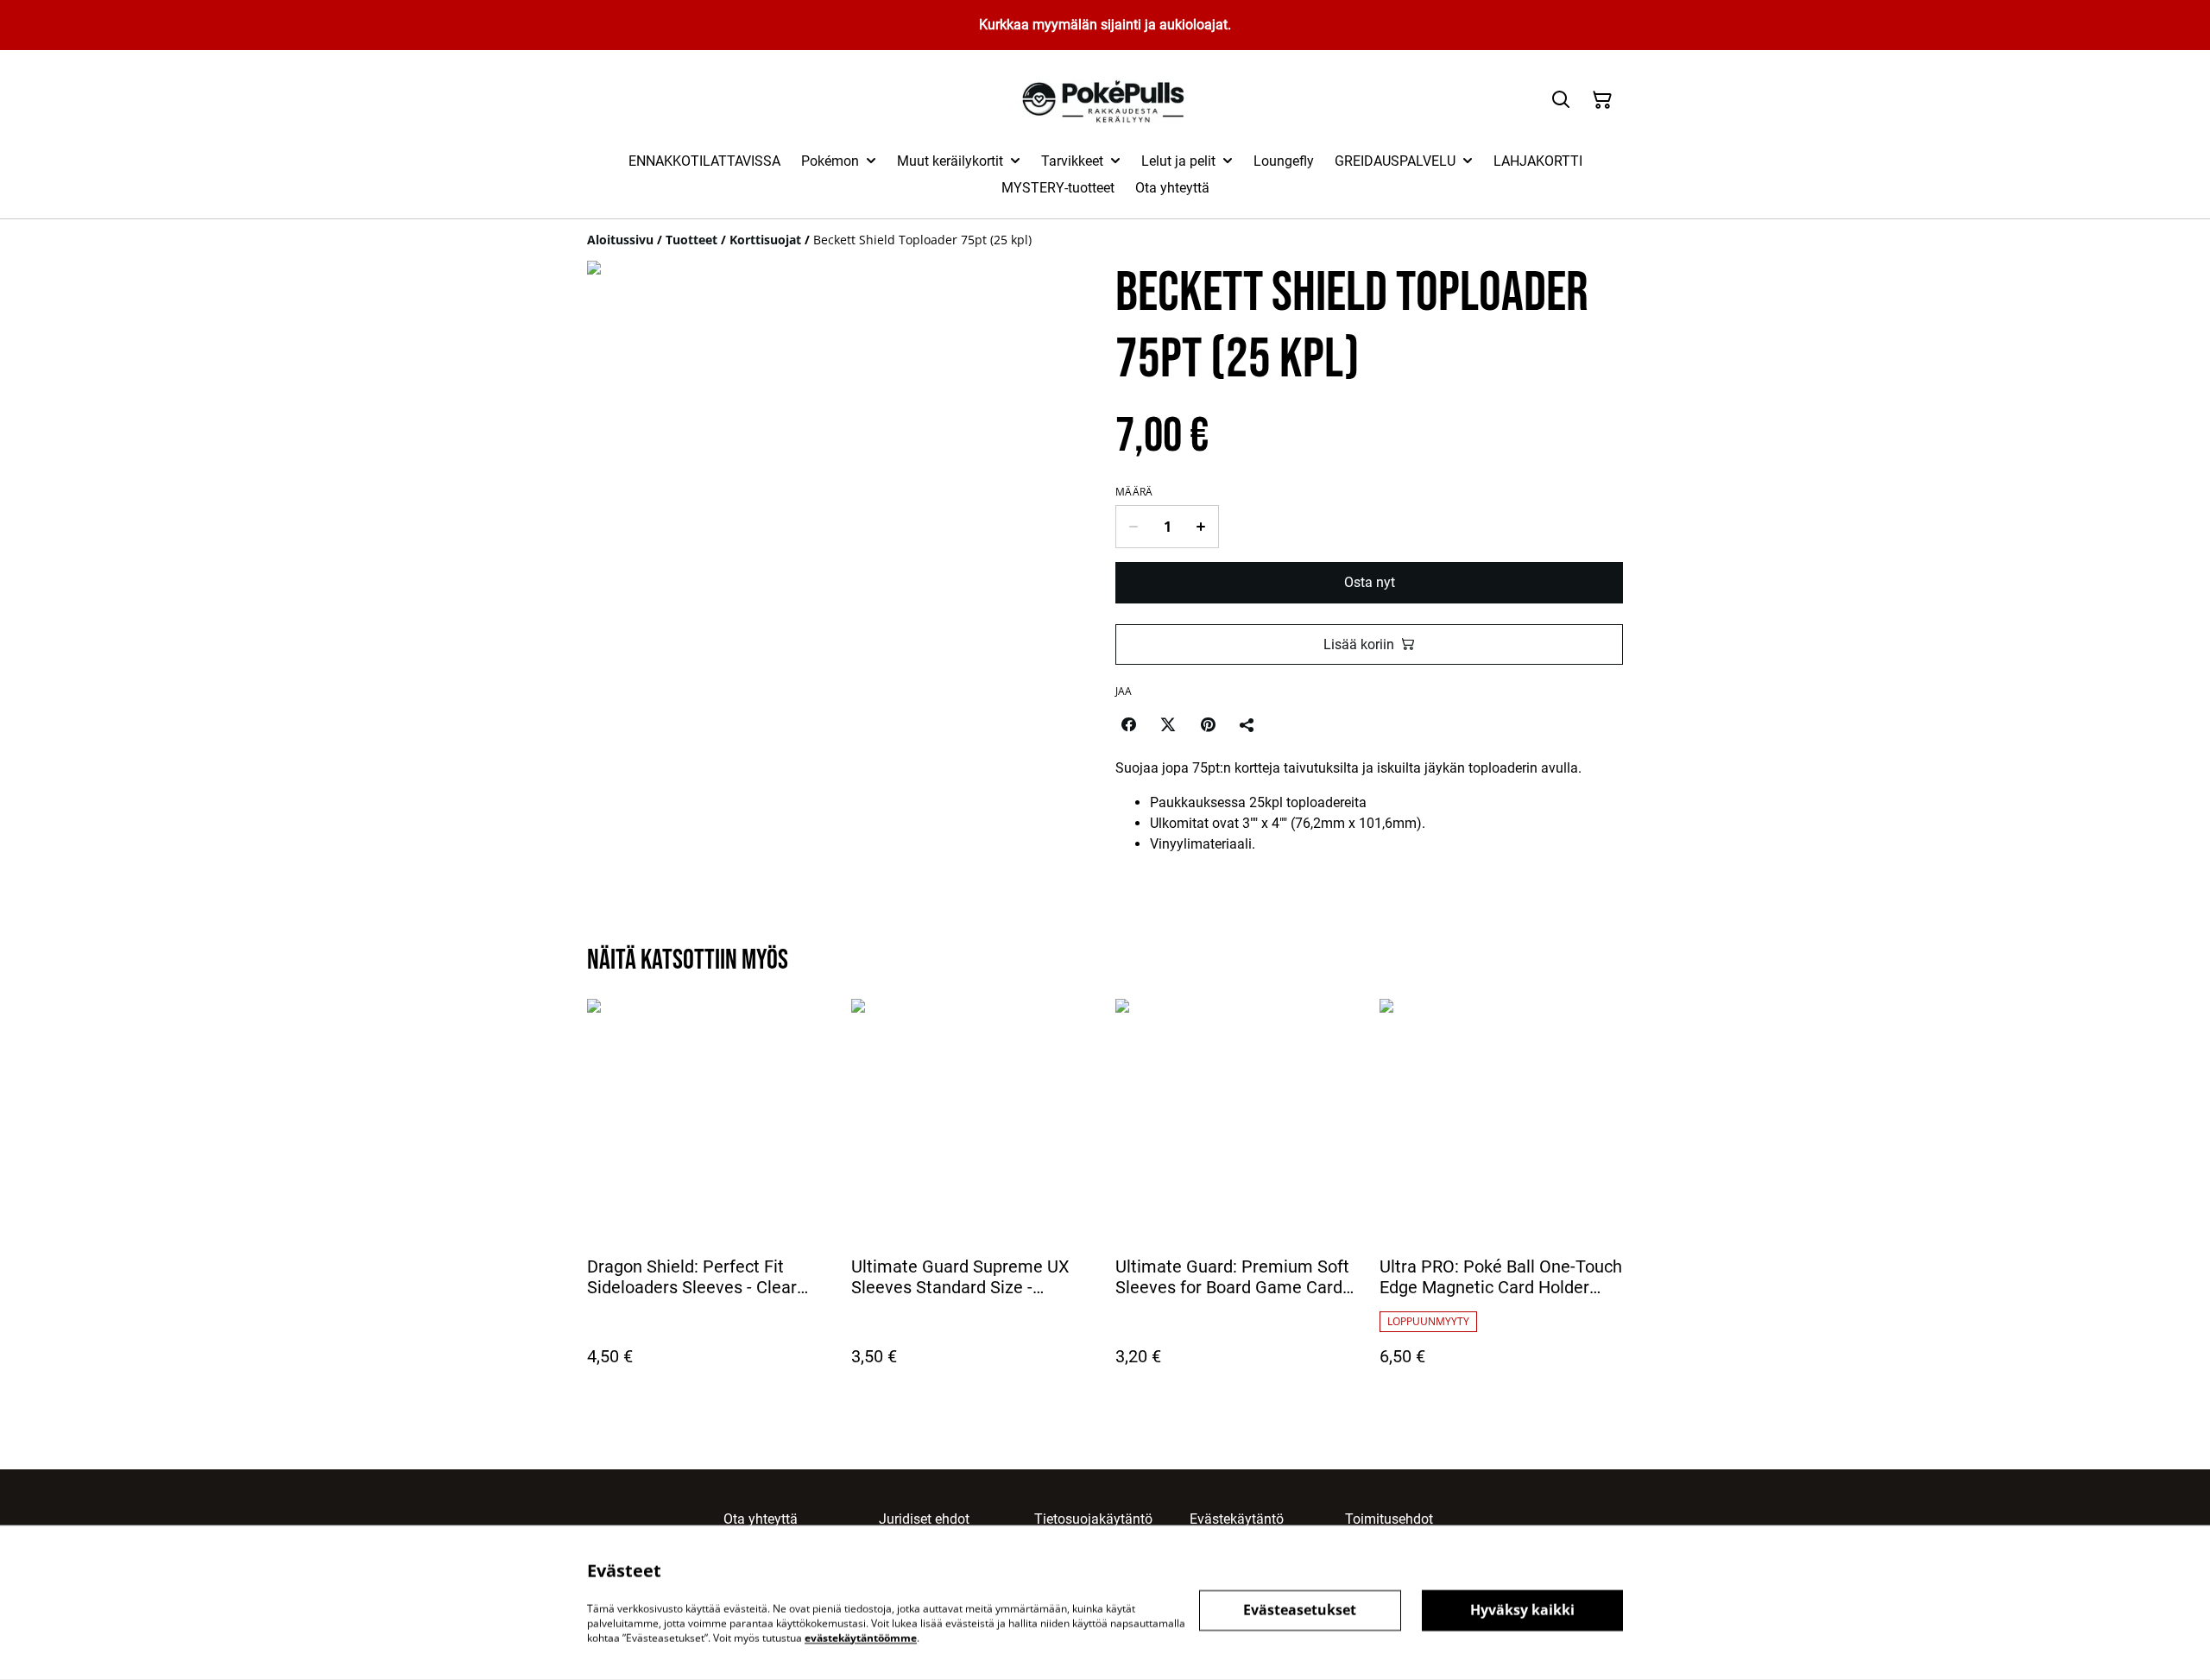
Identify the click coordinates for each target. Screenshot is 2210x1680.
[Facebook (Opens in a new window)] (1128, 724)
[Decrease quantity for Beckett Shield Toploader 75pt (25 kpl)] (1133, 527)
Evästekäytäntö (1237, 1519)
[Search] (1561, 100)
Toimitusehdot (1389, 1519)
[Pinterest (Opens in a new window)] (1208, 724)
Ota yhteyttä (761, 1519)
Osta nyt (1370, 582)
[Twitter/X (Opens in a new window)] (1168, 724)
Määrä (1134, 492)
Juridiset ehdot (924, 1519)
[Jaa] (1247, 724)
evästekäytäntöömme (861, 1637)
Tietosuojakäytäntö (1093, 1519)
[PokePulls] (1105, 101)
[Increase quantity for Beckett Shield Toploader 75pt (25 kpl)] (1201, 527)
